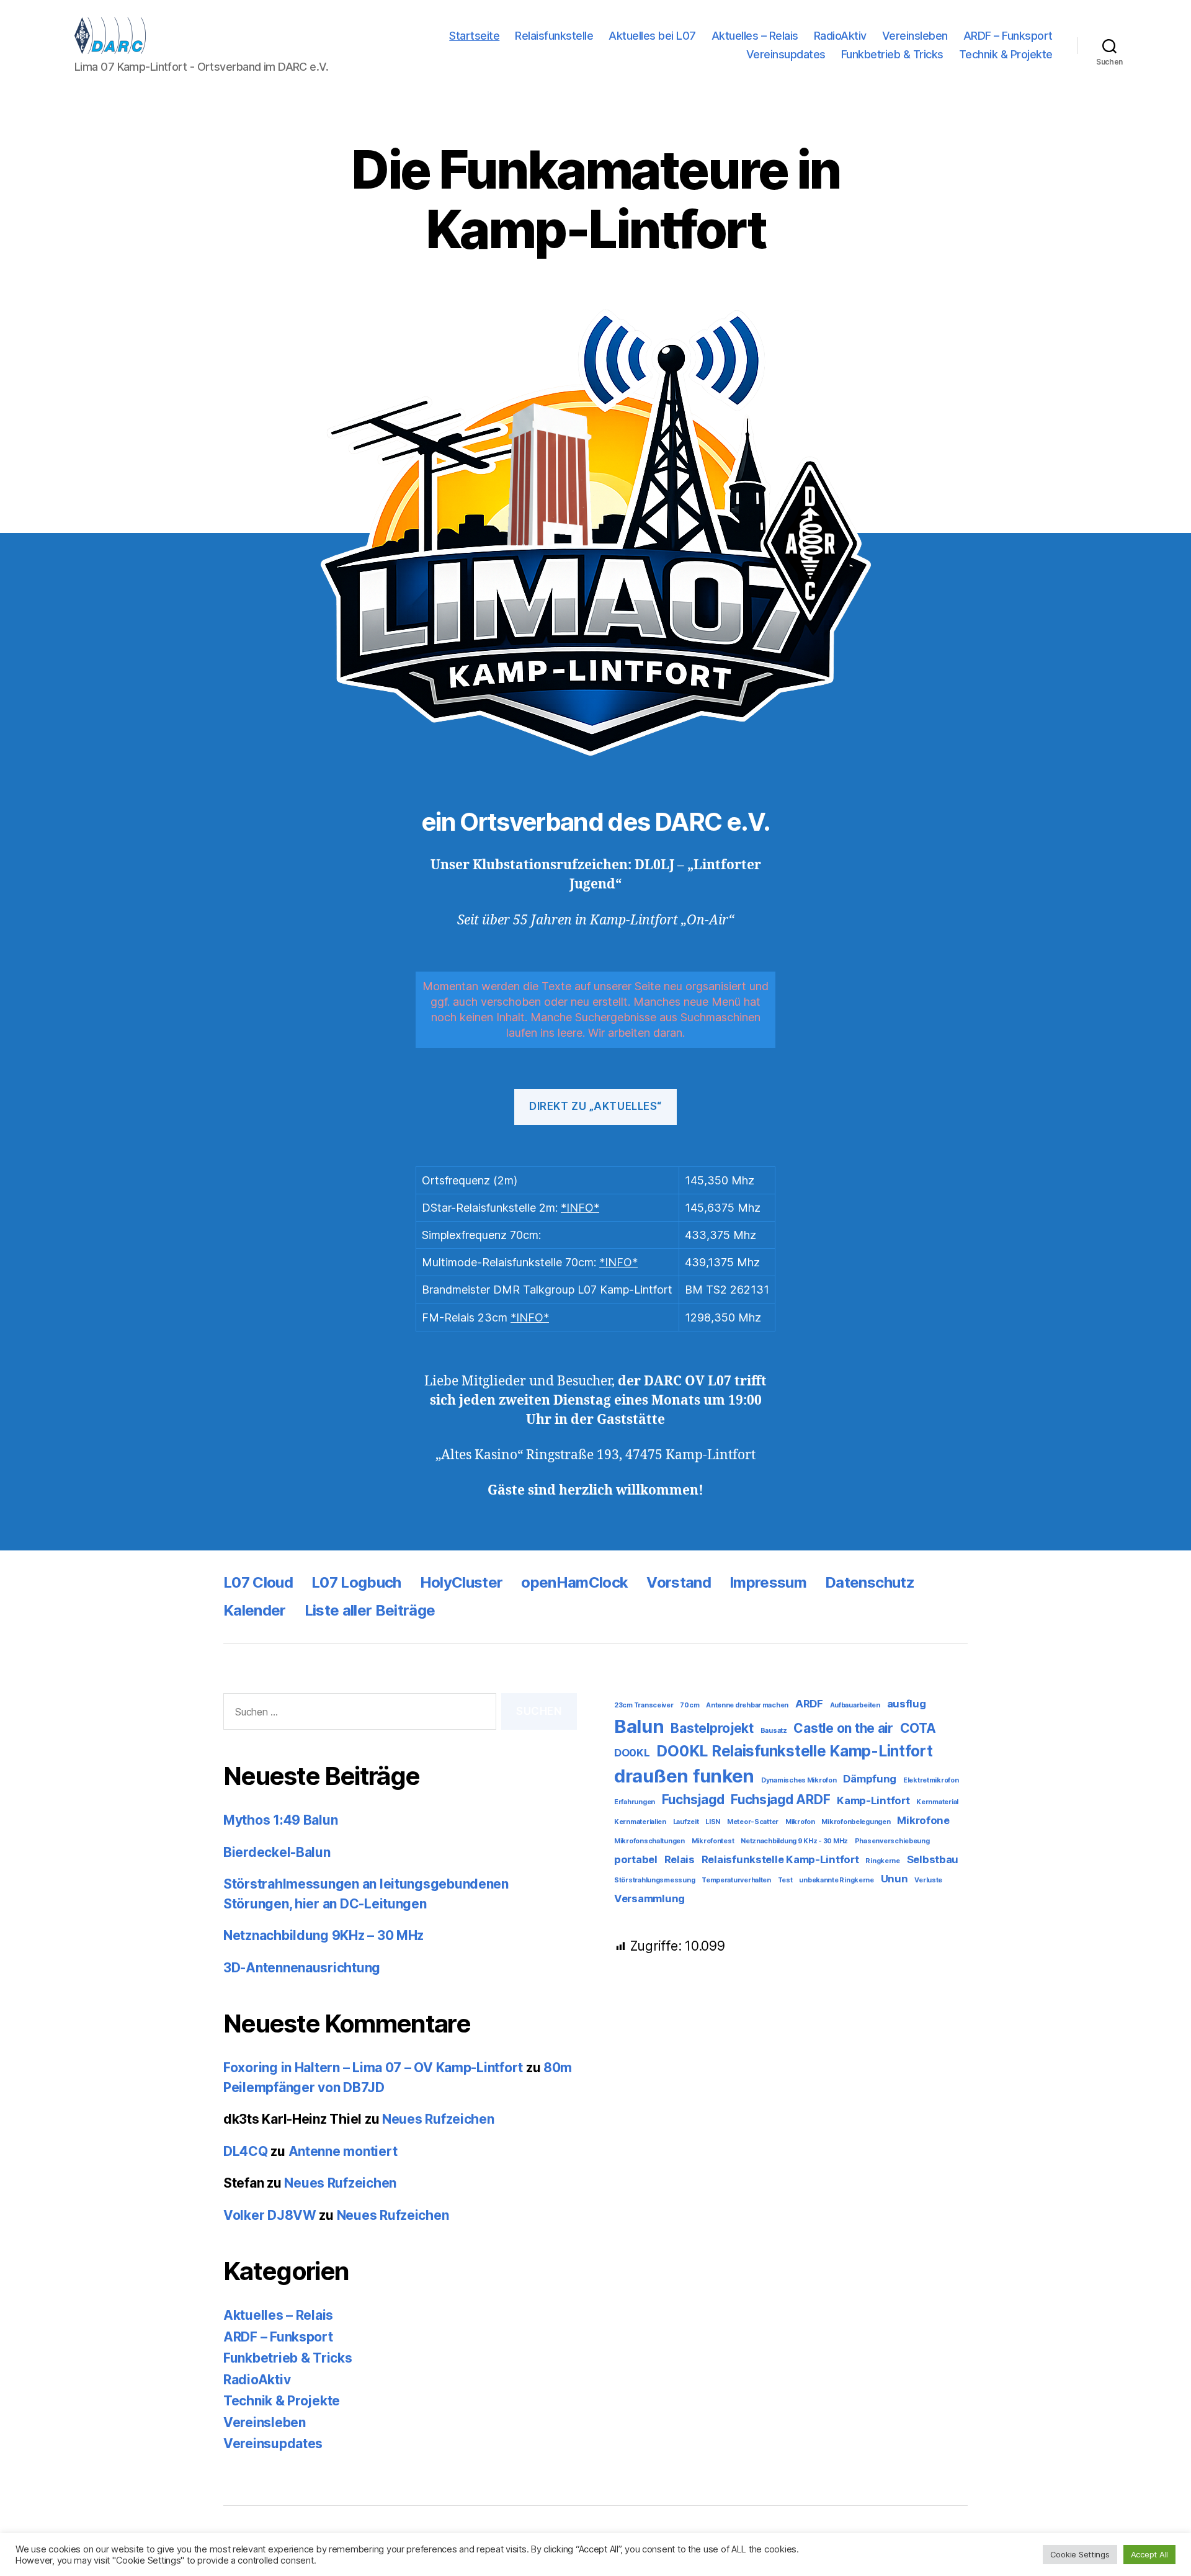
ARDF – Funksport (1008, 36)
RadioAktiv (840, 36)
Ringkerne (883, 1861)
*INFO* (580, 1208)
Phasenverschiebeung (892, 1841)
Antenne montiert (343, 2151)
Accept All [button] (1149, 2554)
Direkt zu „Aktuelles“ (595, 1106)
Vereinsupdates (786, 54)
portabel (636, 1859)
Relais (680, 1859)
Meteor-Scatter (753, 1822)
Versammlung (649, 1898)
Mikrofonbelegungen (856, 1822)
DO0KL (632, 1753)
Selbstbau (933, 1859)
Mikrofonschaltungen (649, 1841)
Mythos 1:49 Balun (280, 1820)
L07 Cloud (258, 1582)
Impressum (768, 1582)
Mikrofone (923, 1820)
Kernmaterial (937, 1802)
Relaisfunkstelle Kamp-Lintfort (780, 1859)
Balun (639, 1726)
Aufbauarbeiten (855, 1705)
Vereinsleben (915, 36)
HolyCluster (462, 1582)
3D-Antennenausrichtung (302, 1968)
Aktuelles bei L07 (652, 36)
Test (785, 1880)
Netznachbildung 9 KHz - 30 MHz (794, 1841)
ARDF (809, 1704)
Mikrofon (800, 1822)
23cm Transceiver (644, 1705)
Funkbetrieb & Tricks (892, 54)
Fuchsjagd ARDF (780, 1800)
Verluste (928, 1880)
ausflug (907, 1704)
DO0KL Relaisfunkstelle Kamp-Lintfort (794, 1751)
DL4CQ (246, 2151)
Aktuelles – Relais (755, 36)
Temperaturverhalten (736, 1880)
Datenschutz (870, 1582)
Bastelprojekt (712, 1728)
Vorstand (679, 1582)
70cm (689, 1705)
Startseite (474, 36)
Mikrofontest (713, 1841)
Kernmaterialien (640, 1822)
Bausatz (774, 1731)
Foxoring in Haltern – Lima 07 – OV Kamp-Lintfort (373, 2068)
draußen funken (684, 1776)
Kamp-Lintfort (873, 1800)
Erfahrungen (635, 1802)
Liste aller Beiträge (370, 1610)
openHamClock (574, 1582)
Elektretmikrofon (931, 1780)
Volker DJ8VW (270, 2215)
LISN (713, 1822)
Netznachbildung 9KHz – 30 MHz (323, 1935)
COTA (918, 1728)
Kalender (255, 1610)
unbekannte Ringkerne (836, 1880)
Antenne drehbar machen (747, 1705)
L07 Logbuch (356, 1582)
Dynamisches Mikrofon (799, 1780)
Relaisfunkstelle (554, 36)
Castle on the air (843, 1728)
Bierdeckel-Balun (277, 1852)
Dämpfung (870, 1779)
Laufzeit (686, 1822)
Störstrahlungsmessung (654, 1880)
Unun (894, 1879)
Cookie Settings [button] (1080, 2554)
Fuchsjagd (693, 1800)
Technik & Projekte (1006, 54)
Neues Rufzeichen (438, 2119)
